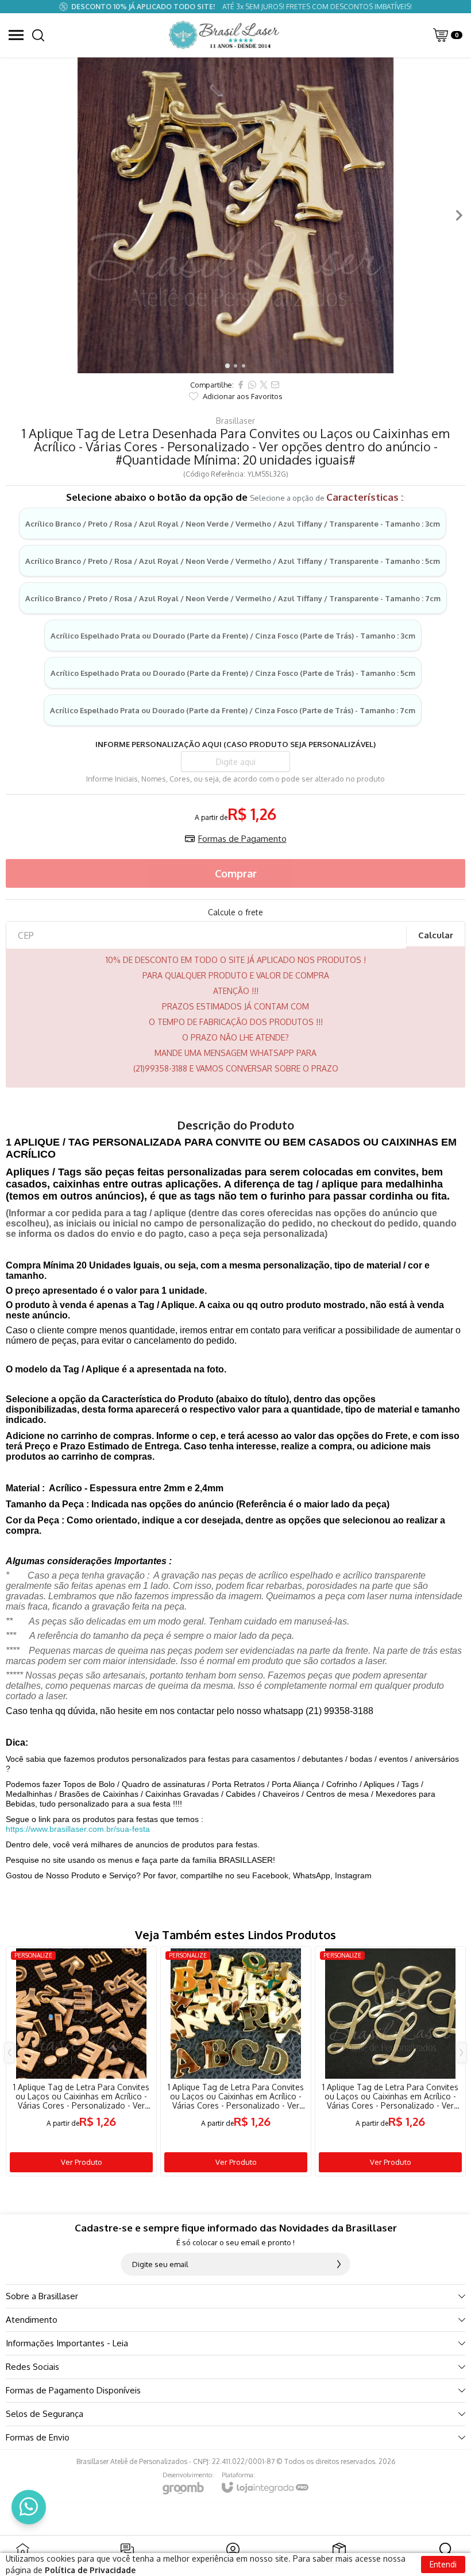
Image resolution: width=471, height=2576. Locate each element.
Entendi (443, 2564)
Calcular (436, 935)
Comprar (236, 873)
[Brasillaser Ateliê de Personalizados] (226, 35)
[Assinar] (339, 2264)
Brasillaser (235, 421)
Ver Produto (82, 2162)
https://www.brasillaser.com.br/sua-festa (78, 1829)
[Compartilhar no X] (264, 385)
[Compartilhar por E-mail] (275, 385)
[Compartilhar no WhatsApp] (252, 385)
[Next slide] (458, 215)
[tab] (227, 365)
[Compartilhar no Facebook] (241, 385)
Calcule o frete (235, 912)
